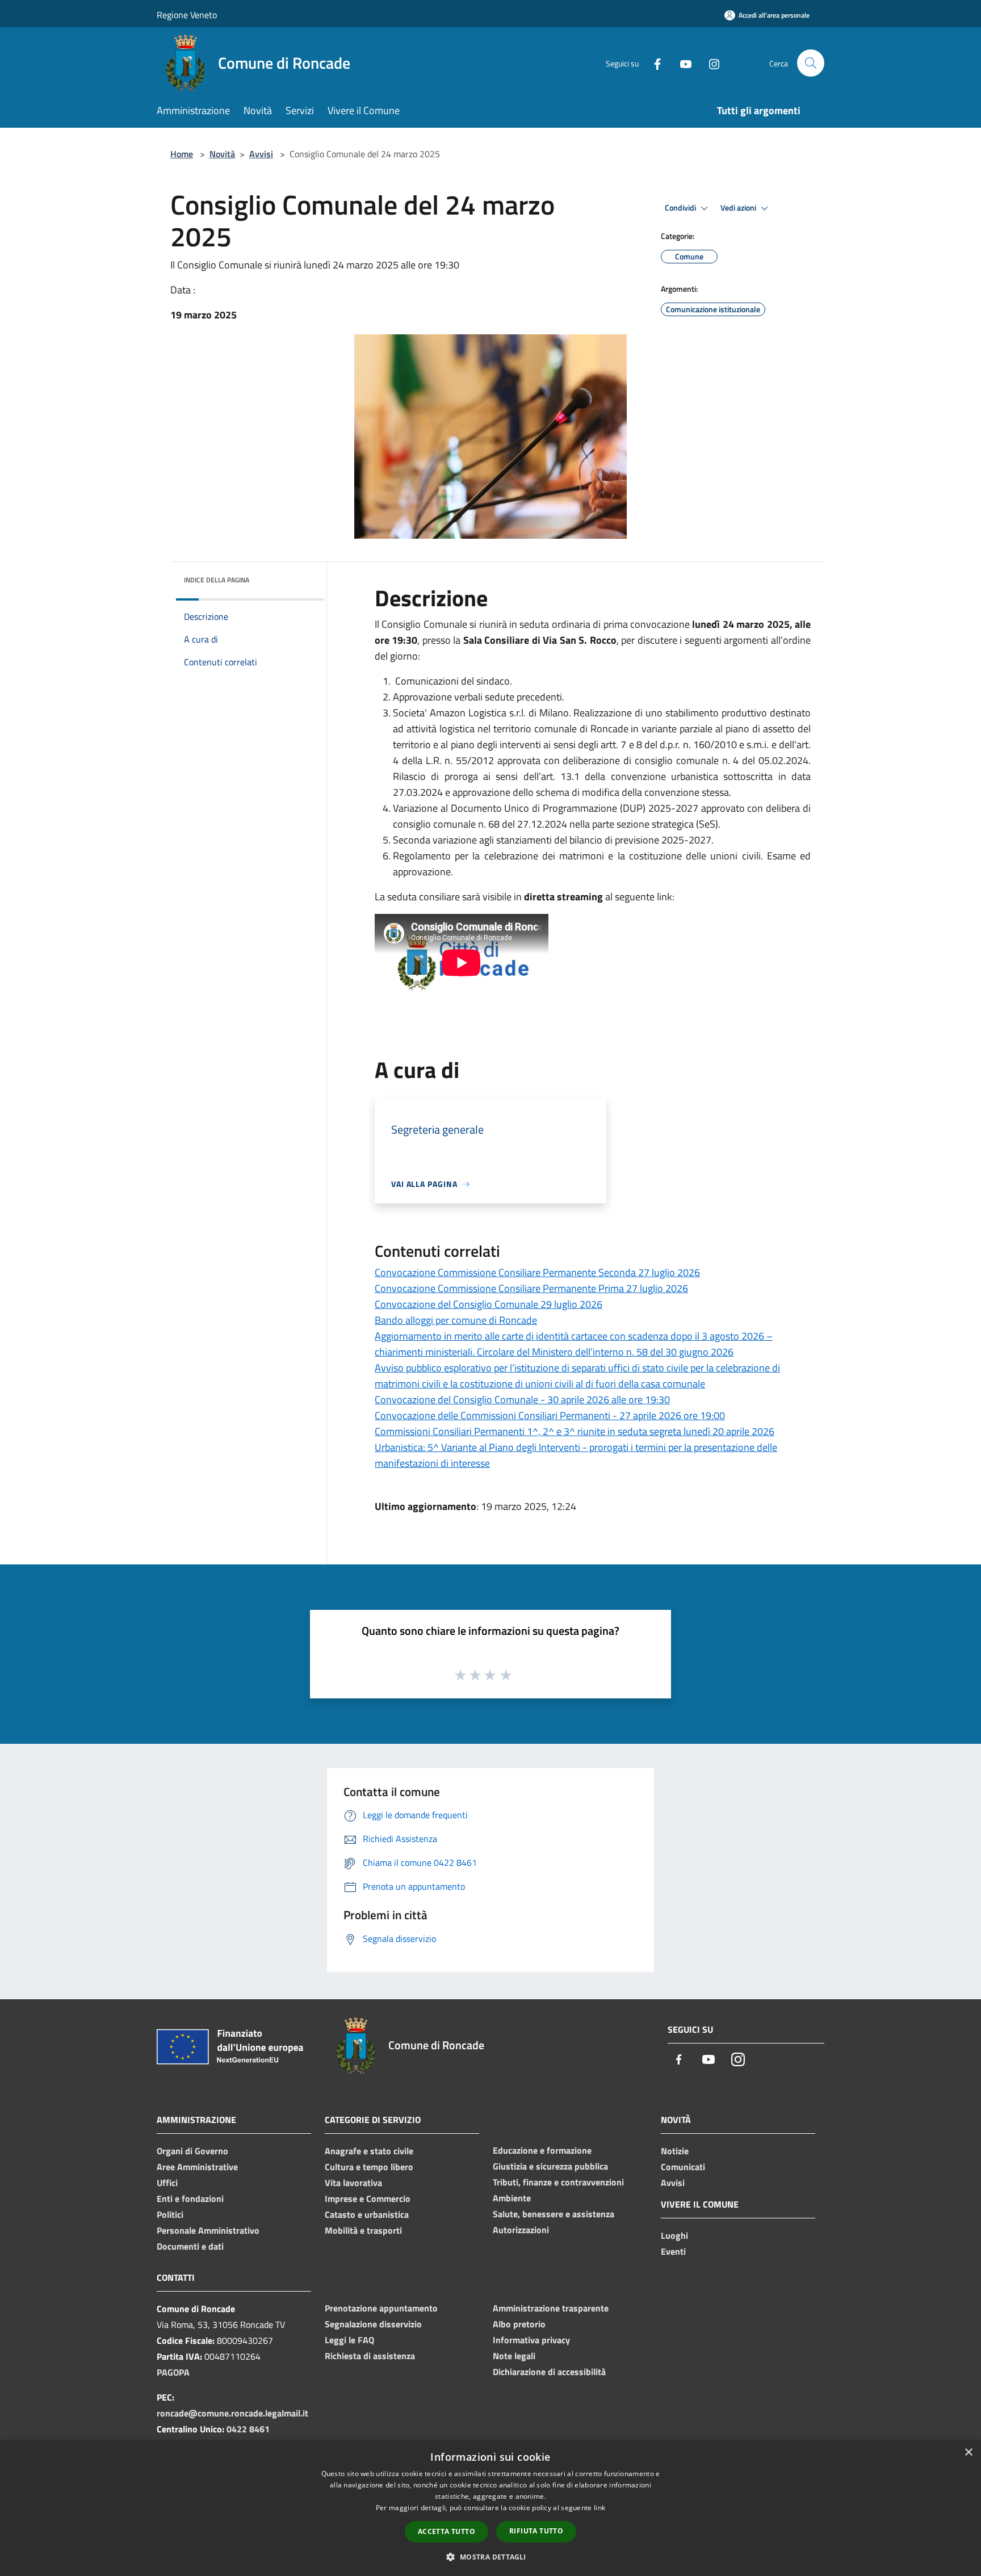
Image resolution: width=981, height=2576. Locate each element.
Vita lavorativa (353, 2183)
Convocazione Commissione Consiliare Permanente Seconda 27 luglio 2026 (537, 1272)
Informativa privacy (531, 2340)
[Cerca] (811, 63)
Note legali (514, 2356)
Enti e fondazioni (190, 2199)
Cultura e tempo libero (369, 2167)
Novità (222, 154)
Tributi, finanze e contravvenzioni (558, 2182)
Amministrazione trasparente (551, 2308)
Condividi (681, 208)
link (599, 2508)
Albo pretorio (519, 2324)
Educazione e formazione (542, 2150)
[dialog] (491, 2508)
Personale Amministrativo (208, 2230)
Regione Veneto (187, 15)
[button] (490, 2557)
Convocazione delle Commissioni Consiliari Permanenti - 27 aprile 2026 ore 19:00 (550, 1415)
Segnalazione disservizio (373, 2324)
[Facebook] (653, 63)
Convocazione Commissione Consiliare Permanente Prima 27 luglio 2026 (531, 1288)
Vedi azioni (739, 208)
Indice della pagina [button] (217, 580)
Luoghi (674, 2235)
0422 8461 (248, 2429)
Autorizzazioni (521, 2230)
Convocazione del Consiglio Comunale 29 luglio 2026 (489, 1304)
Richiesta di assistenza (370, 2356)
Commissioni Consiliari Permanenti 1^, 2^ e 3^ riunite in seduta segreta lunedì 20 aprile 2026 (575, 1431)
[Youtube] (681, 63)
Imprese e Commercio (368, 2199)
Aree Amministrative (197, 2167)
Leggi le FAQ (349, 2340)
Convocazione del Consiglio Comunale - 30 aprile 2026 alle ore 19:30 (522, 1400)
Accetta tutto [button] (447, 2531)
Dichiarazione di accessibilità (549, 2372)
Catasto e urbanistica (367, 2214)
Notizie (675, 2151)
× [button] (968, 2453)
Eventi (673, 2251)
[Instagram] (710, 63)
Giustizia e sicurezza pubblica (550, 2166)
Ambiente (512, 2198)
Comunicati (683, 2167)
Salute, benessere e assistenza (554, 2214)
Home (182, 154)
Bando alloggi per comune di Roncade (456, 1320)
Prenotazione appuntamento (381, 2308)
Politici (170, 2214)
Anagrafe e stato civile (369, 2151)
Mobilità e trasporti (363, 2230)
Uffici (167, 2183)
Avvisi (261, 154)
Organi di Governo (192, 2151)
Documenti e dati (190, 2246)
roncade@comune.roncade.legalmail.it (232, 2413)
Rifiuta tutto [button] (536, 2531)
